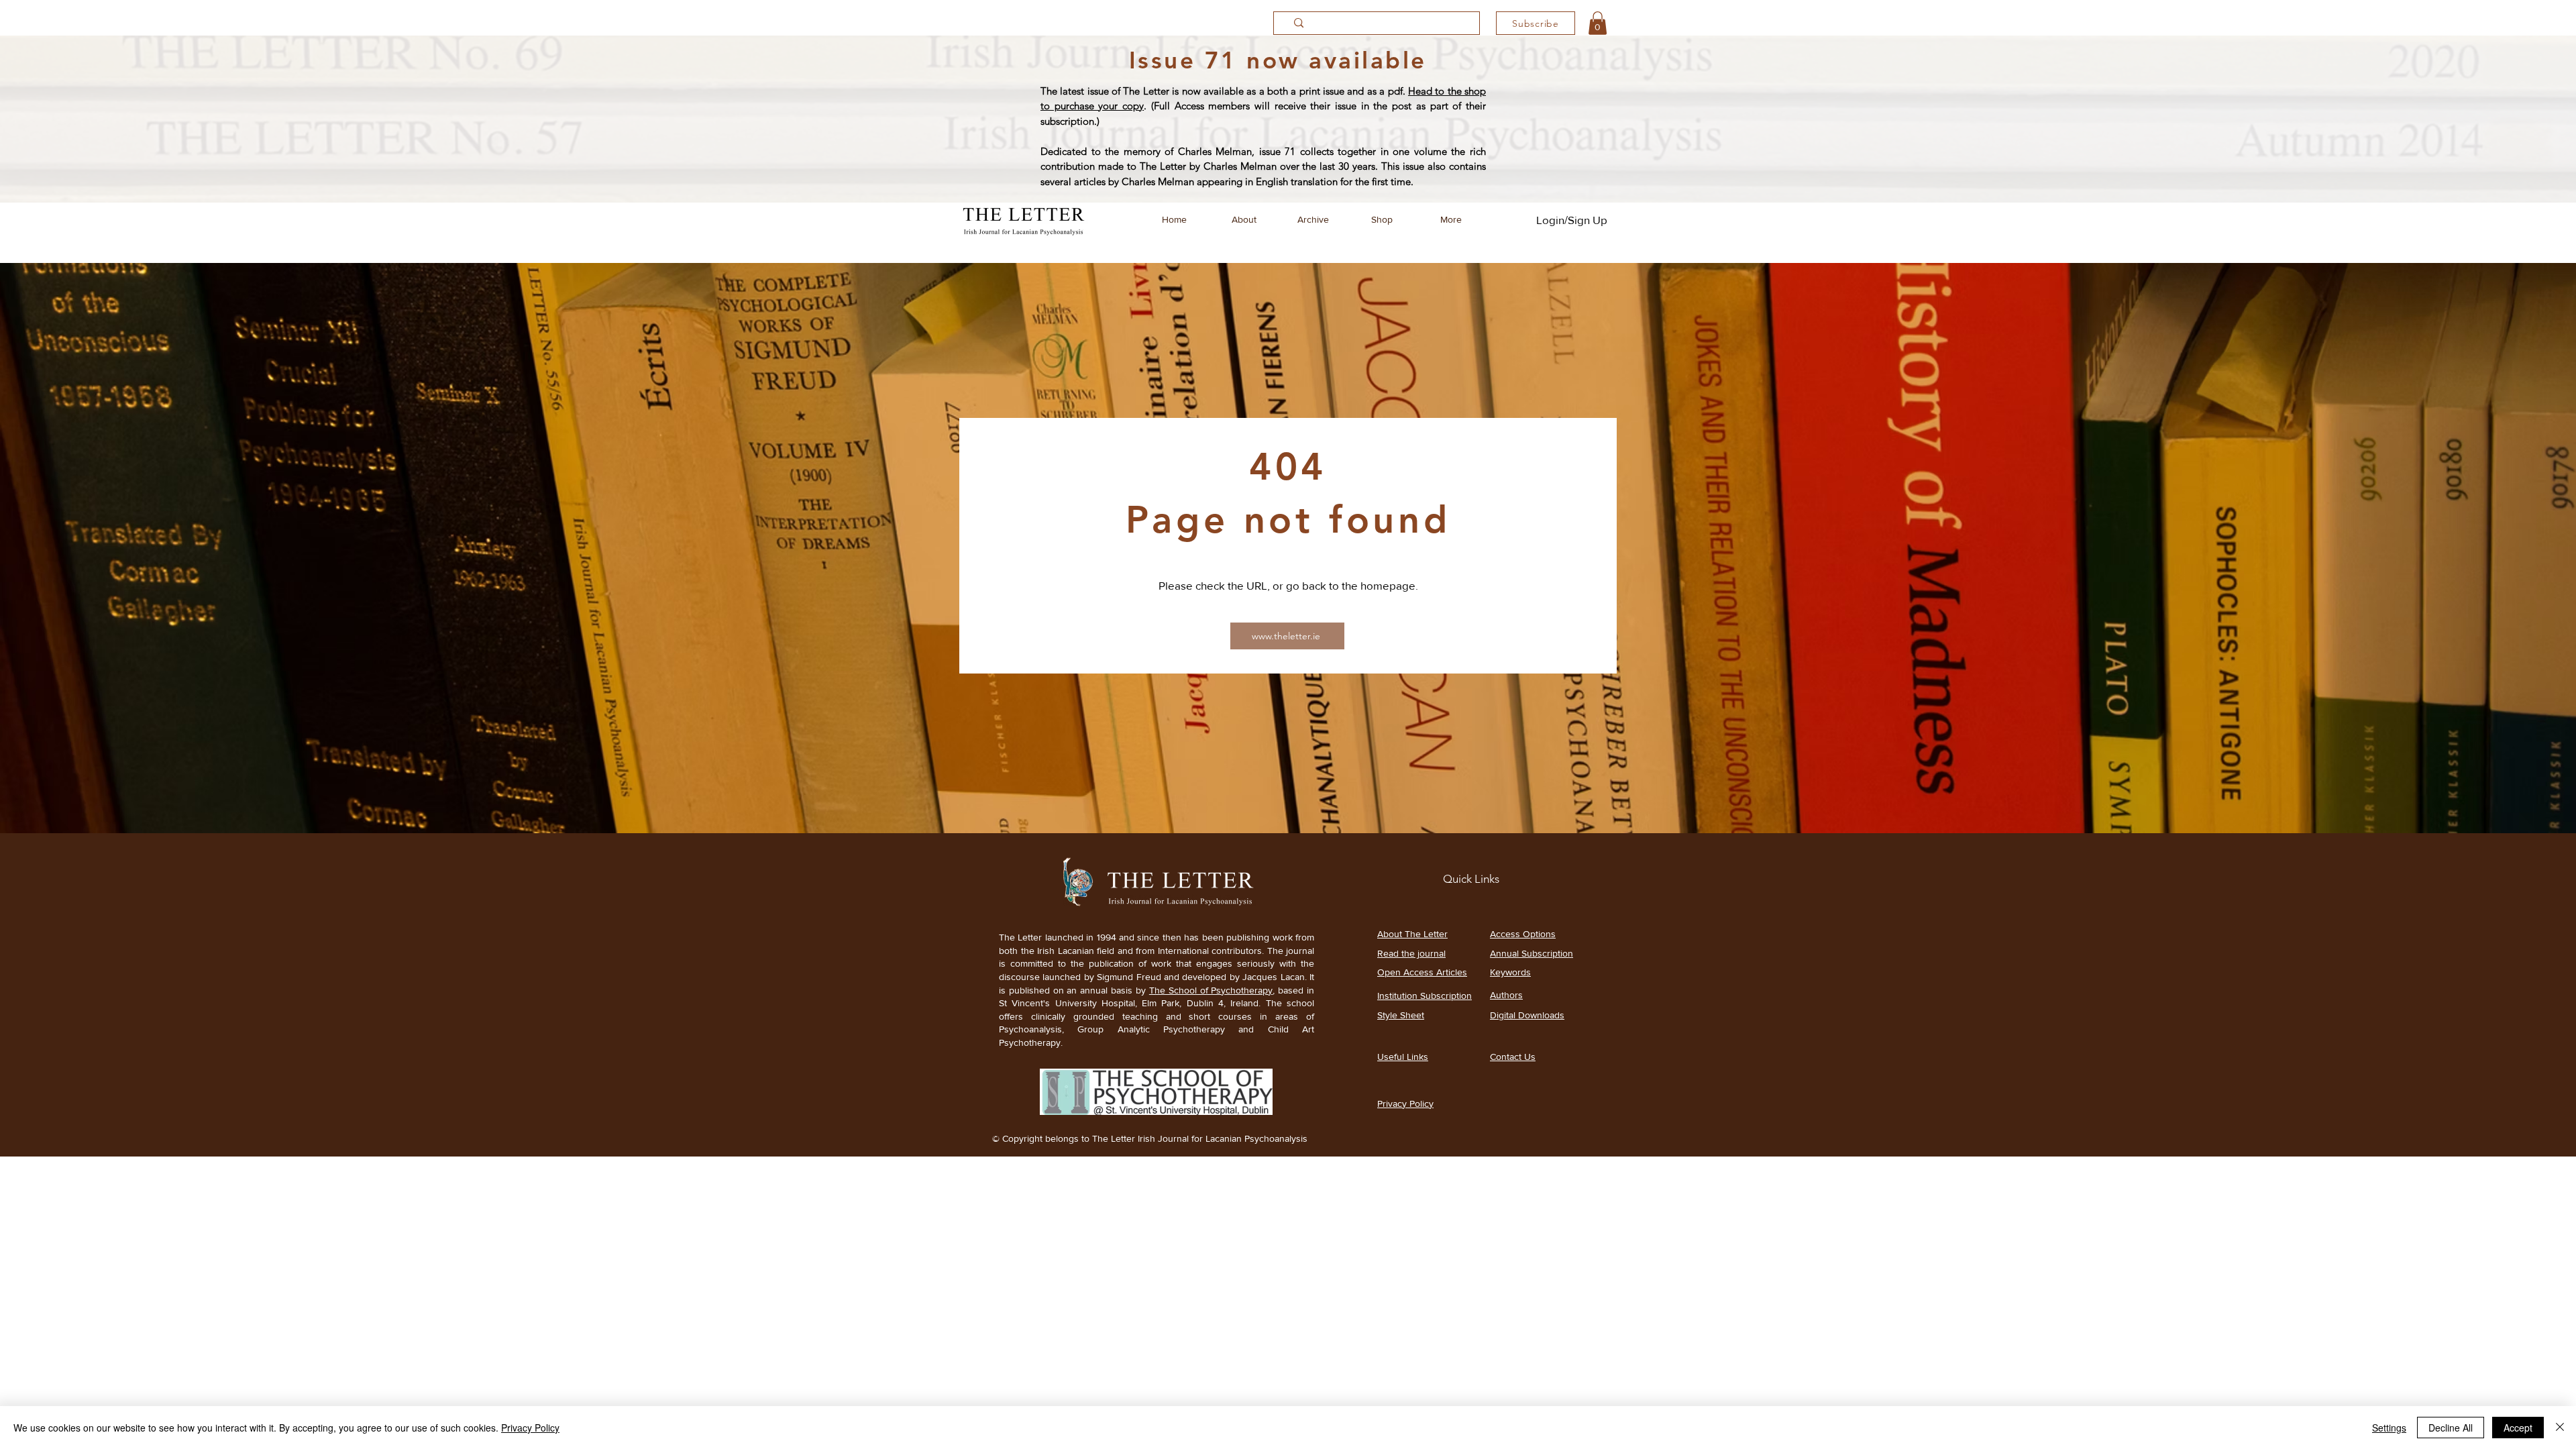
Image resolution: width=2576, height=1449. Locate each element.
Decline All (2451, 1428)
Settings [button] (2389, 1428)
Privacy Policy (530, 1428)
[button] (1598, 23)
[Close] (2560, 1428)
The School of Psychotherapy (1211, 990)
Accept (2518, 1428)
